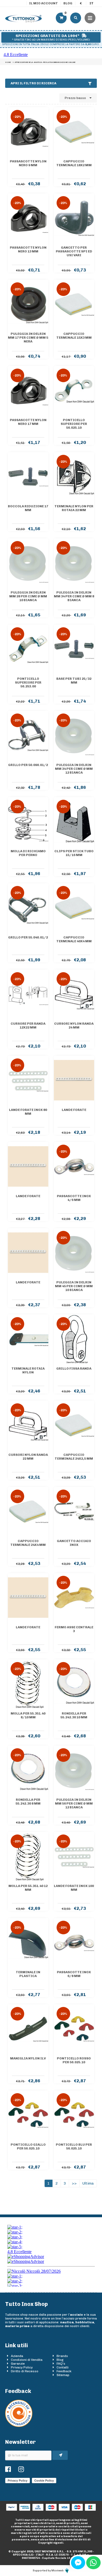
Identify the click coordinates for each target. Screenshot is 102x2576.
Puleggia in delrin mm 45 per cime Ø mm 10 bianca (74, 1286)
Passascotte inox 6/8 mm (74, 1974)
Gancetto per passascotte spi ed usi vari (74, 251)
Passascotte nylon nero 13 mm (28, 249)
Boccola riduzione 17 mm (28, 508)
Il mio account (44, 3)
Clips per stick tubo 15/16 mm (74, 853)
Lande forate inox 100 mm (74, 1888)
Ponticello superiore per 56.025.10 (74, 424)
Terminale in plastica (28, 1974)
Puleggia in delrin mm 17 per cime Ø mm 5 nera (28, 338)
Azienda (17, 2356)
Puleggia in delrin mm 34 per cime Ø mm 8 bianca (74, 596)
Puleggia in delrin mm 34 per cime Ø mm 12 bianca (74, 769)
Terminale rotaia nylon (28, 1370)
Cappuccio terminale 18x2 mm (74, 163)
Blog (68, 3)
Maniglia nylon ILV (28, 2058)
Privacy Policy (22, 2367)
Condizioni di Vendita (27, 2360)
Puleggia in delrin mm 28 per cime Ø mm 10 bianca (28, 596)
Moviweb (58, 2571)
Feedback (64, 2371)
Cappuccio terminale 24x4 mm (28, 1543)
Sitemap (63, 2375)
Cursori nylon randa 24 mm (74, 1026)
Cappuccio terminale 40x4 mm (74, 939)
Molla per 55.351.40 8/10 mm (28, 1715)
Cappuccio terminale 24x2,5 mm (74, 1457)
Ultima (88, 2183)
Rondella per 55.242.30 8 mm (28, 1802)
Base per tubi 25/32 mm (74, 681)
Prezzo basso (76, 98)
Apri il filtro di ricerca (33, 83)
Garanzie (18, 2364)
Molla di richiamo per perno (28, 853)
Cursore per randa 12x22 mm (28, 1026)
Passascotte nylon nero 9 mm (28, 163)
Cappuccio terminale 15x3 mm (74, 336)
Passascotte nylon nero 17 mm (28, 422)
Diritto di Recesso (25, 2371)
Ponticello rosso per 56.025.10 (74, 2060)
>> (74, 2183)
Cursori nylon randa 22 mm (28, 1457)
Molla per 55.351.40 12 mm (28, 1888)
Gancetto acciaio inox (74, 1543)
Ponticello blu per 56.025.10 (74, 2146)
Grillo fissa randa (74, 1369)
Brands (62, 2356)
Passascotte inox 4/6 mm (74, 1198)
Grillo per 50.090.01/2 (28, 765)
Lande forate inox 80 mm (28, 1112)
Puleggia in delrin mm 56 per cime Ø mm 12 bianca (74, 1803)
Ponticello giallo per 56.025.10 (28, 2146)
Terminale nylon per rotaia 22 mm (74, 508)
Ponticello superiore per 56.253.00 (28, 682)
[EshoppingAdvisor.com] (19, 2426)
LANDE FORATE (74, 1110)
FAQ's (61, 2364)
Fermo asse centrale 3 (74, 1629)
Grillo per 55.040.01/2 (28, 937)
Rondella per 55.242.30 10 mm (74, 1715)
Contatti (63, 2367)
